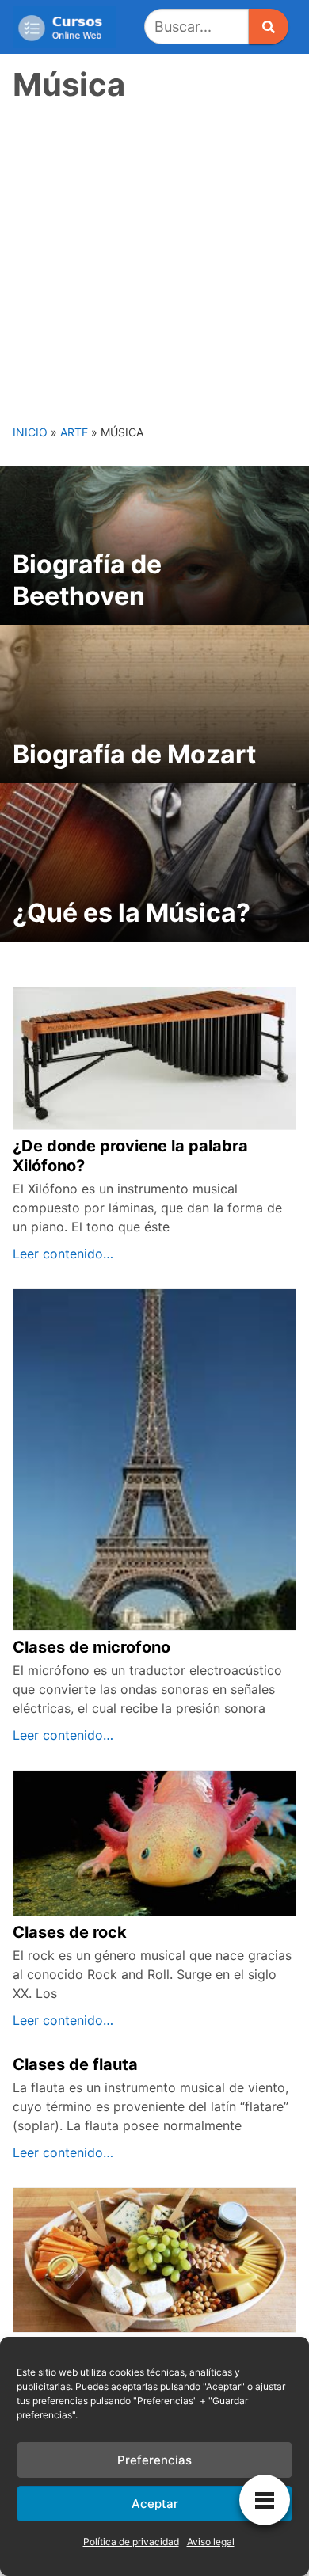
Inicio (30, 432)
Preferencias (154, 2460)
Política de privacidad (131, 2542)
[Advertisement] (154, 261)
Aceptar (155, 2504)
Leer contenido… (63, 1254)
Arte (74, 432)
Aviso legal (211, 2542)
